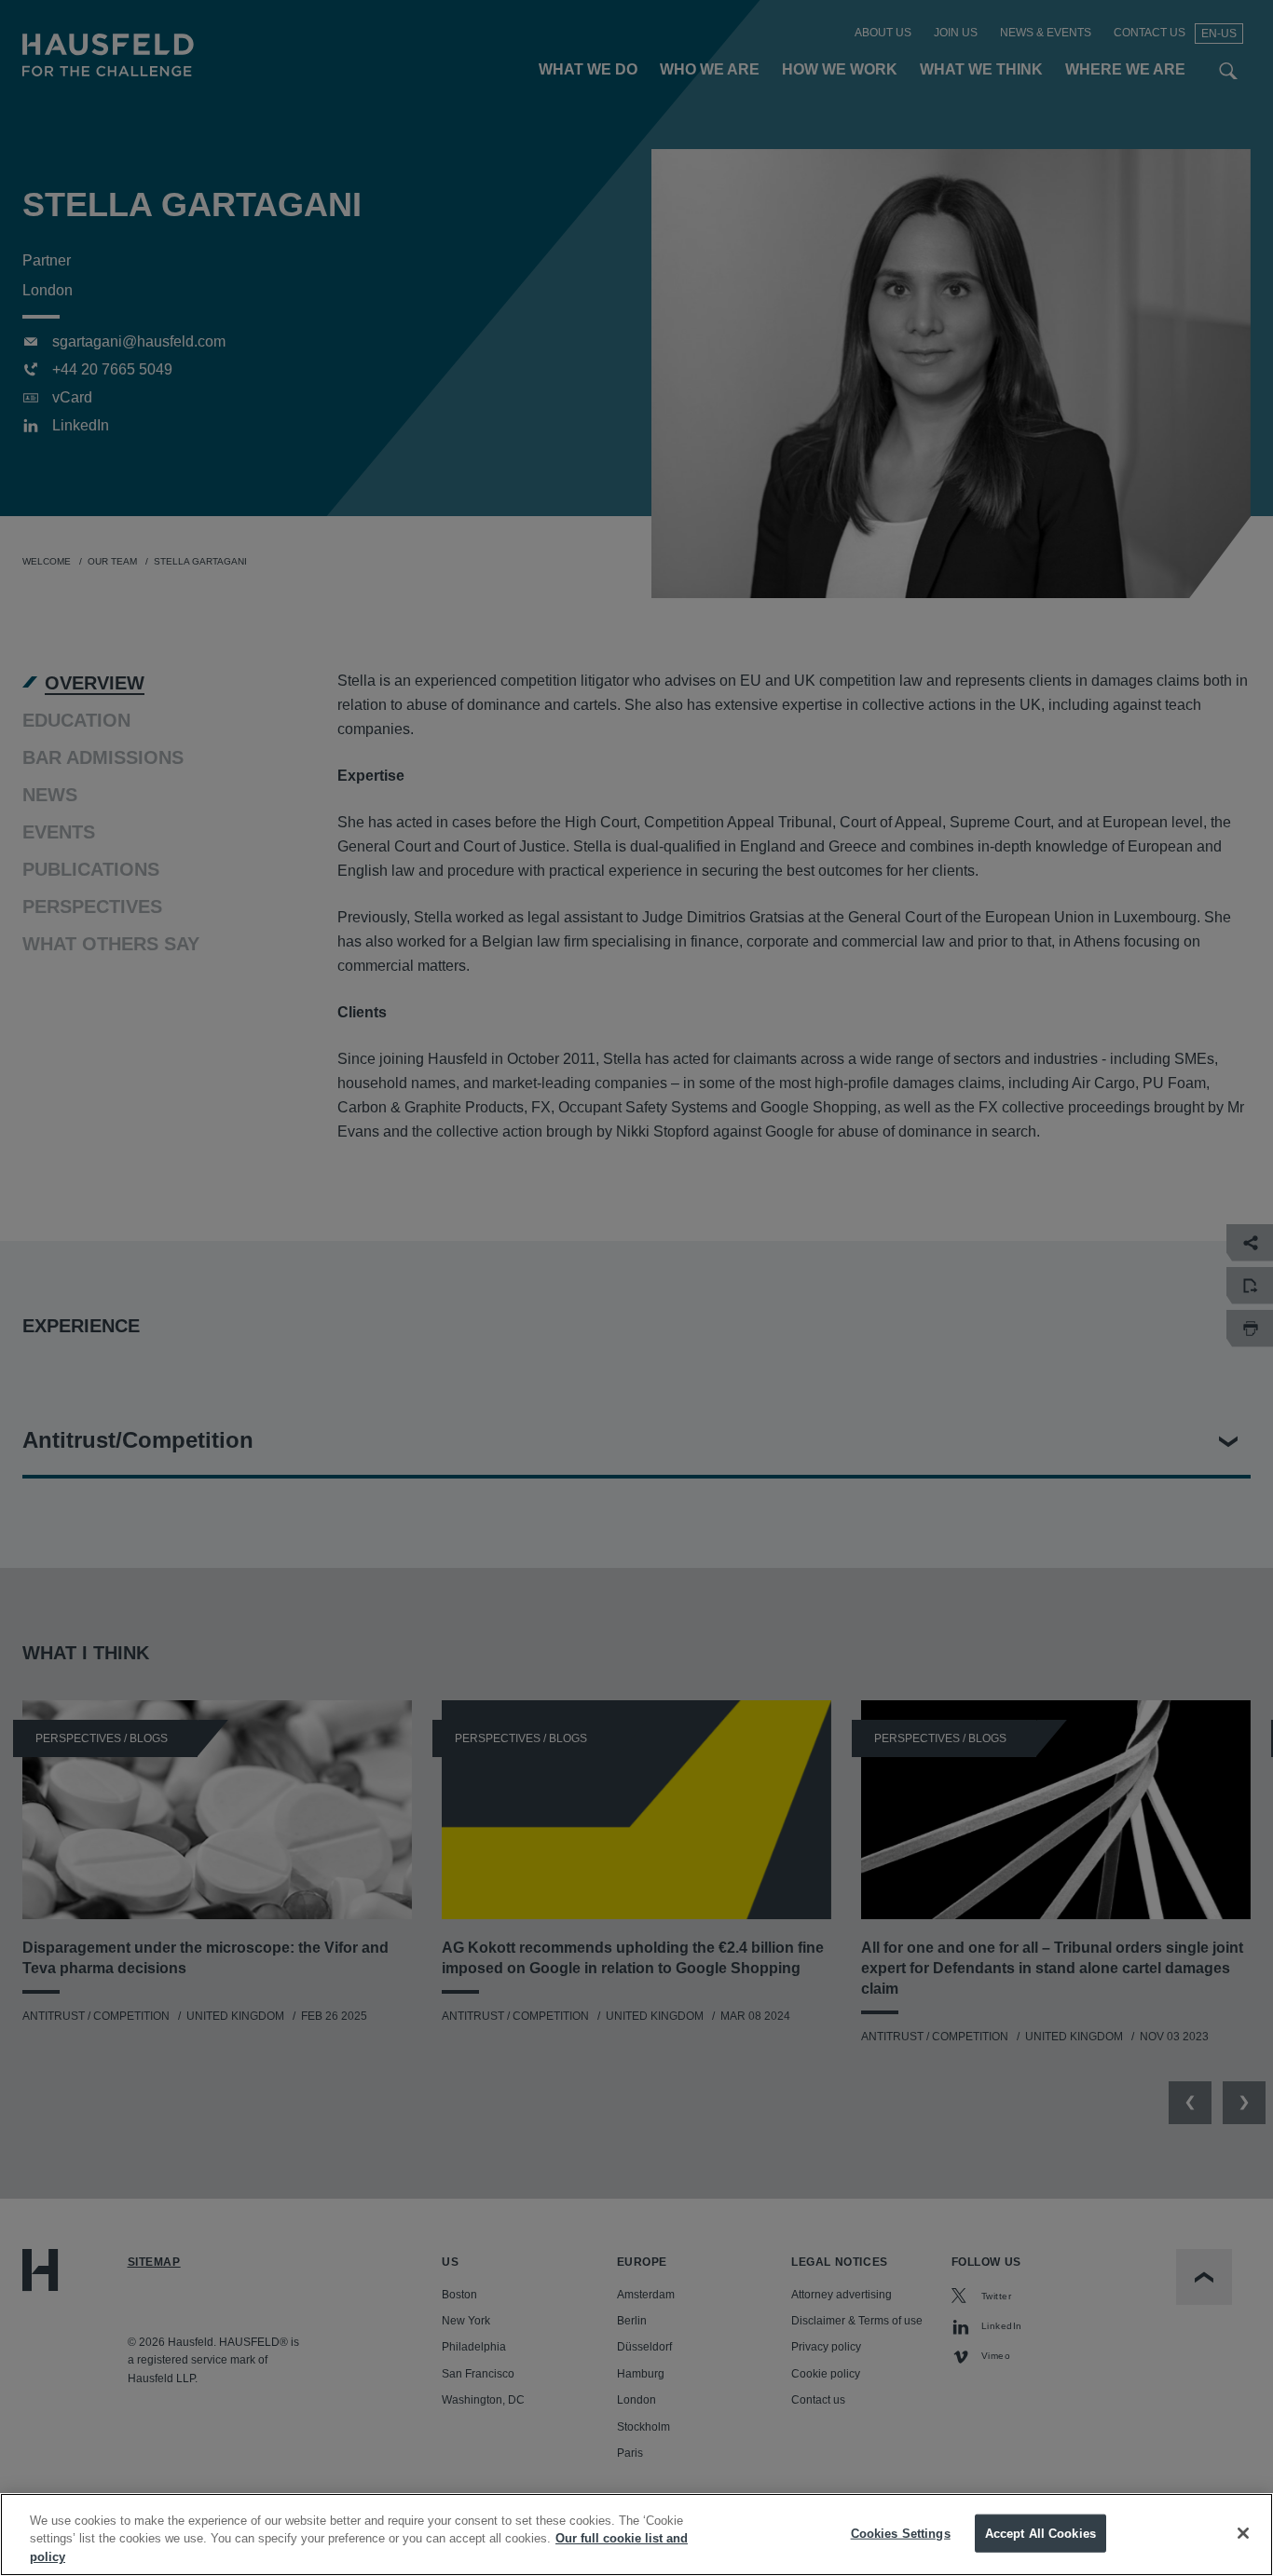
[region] (636, 2535)
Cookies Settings (901, 2533)
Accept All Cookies (1040, 2533)
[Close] (1243, 2533)
